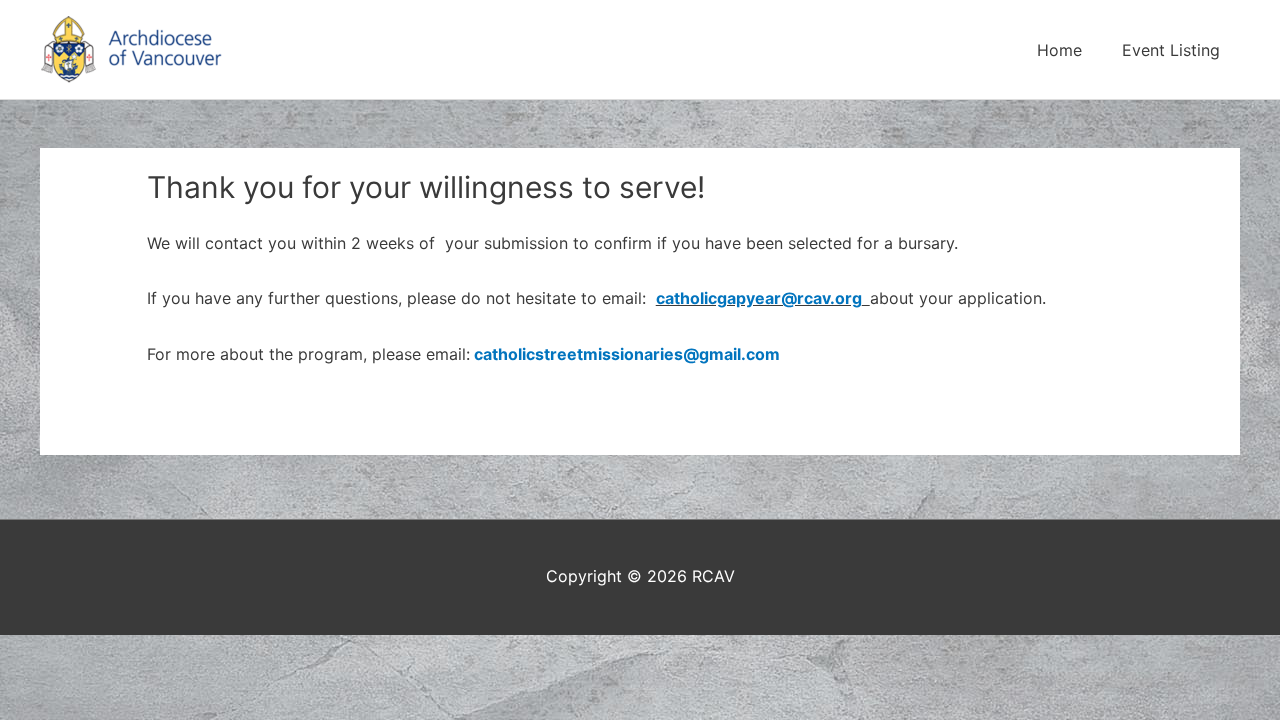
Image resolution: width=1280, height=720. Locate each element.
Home (1059, 50)
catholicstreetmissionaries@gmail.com (627, 354)
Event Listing (1171, 50)
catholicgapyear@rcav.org (759, 298)
